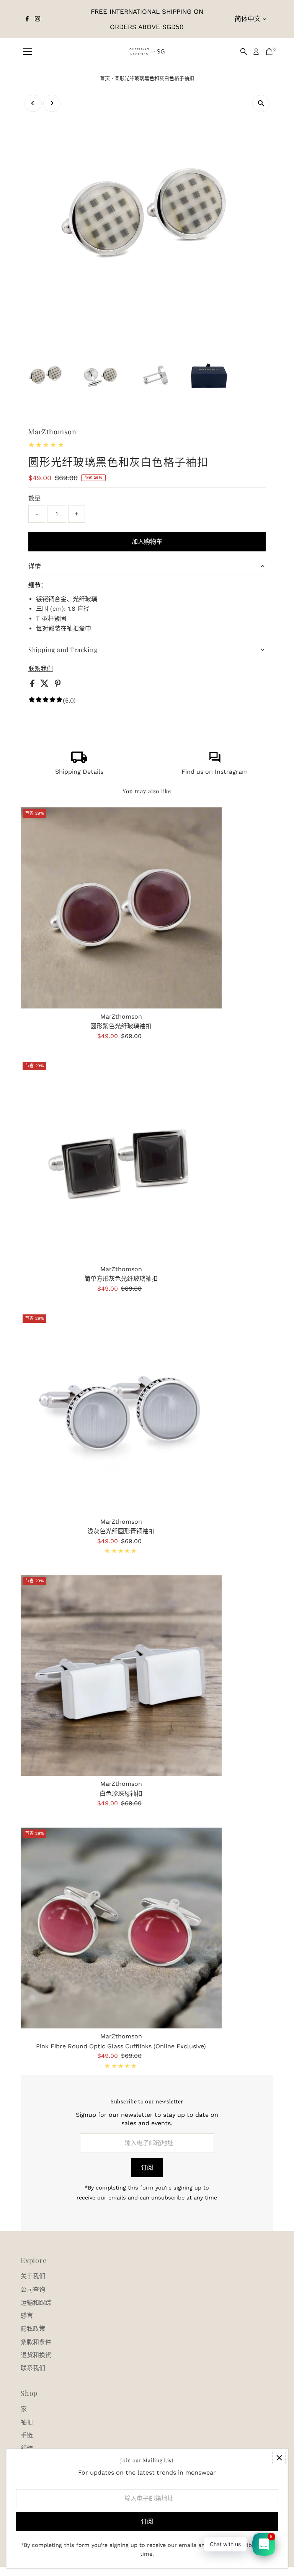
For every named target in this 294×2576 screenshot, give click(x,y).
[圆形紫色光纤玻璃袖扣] (121, 908)
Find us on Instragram (215, 772)
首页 (105, 78)
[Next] (52, 103)
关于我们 (33, 2276)
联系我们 (41, 669)
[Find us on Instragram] (215, 761)
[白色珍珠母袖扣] (121, 1675)
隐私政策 (33, 2329)
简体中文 (248, 19)
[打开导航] (28, 52)
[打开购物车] (269, 52)
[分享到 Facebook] (33, 685)
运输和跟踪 (36, 2303)
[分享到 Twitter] (46, 685)
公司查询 (33, 2290)
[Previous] (33, 103)
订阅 (147, 2168)
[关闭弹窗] (279, 2458)
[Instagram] (38, 19)
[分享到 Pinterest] (58, 685)
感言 (27, 2316)
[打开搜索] (244, 52)
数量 (34, 498)
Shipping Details (79, 772)
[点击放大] (261, 104)
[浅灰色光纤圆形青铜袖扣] (121, 1413)
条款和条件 (36, 2342)
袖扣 (27, 2422)
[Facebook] (27, 19)
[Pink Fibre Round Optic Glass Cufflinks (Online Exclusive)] (121, 1928)
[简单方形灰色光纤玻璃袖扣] (121, 1160)
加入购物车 (147, 542)
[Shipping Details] (79, 761)
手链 (27, 2435)
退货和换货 (36, 2355)
